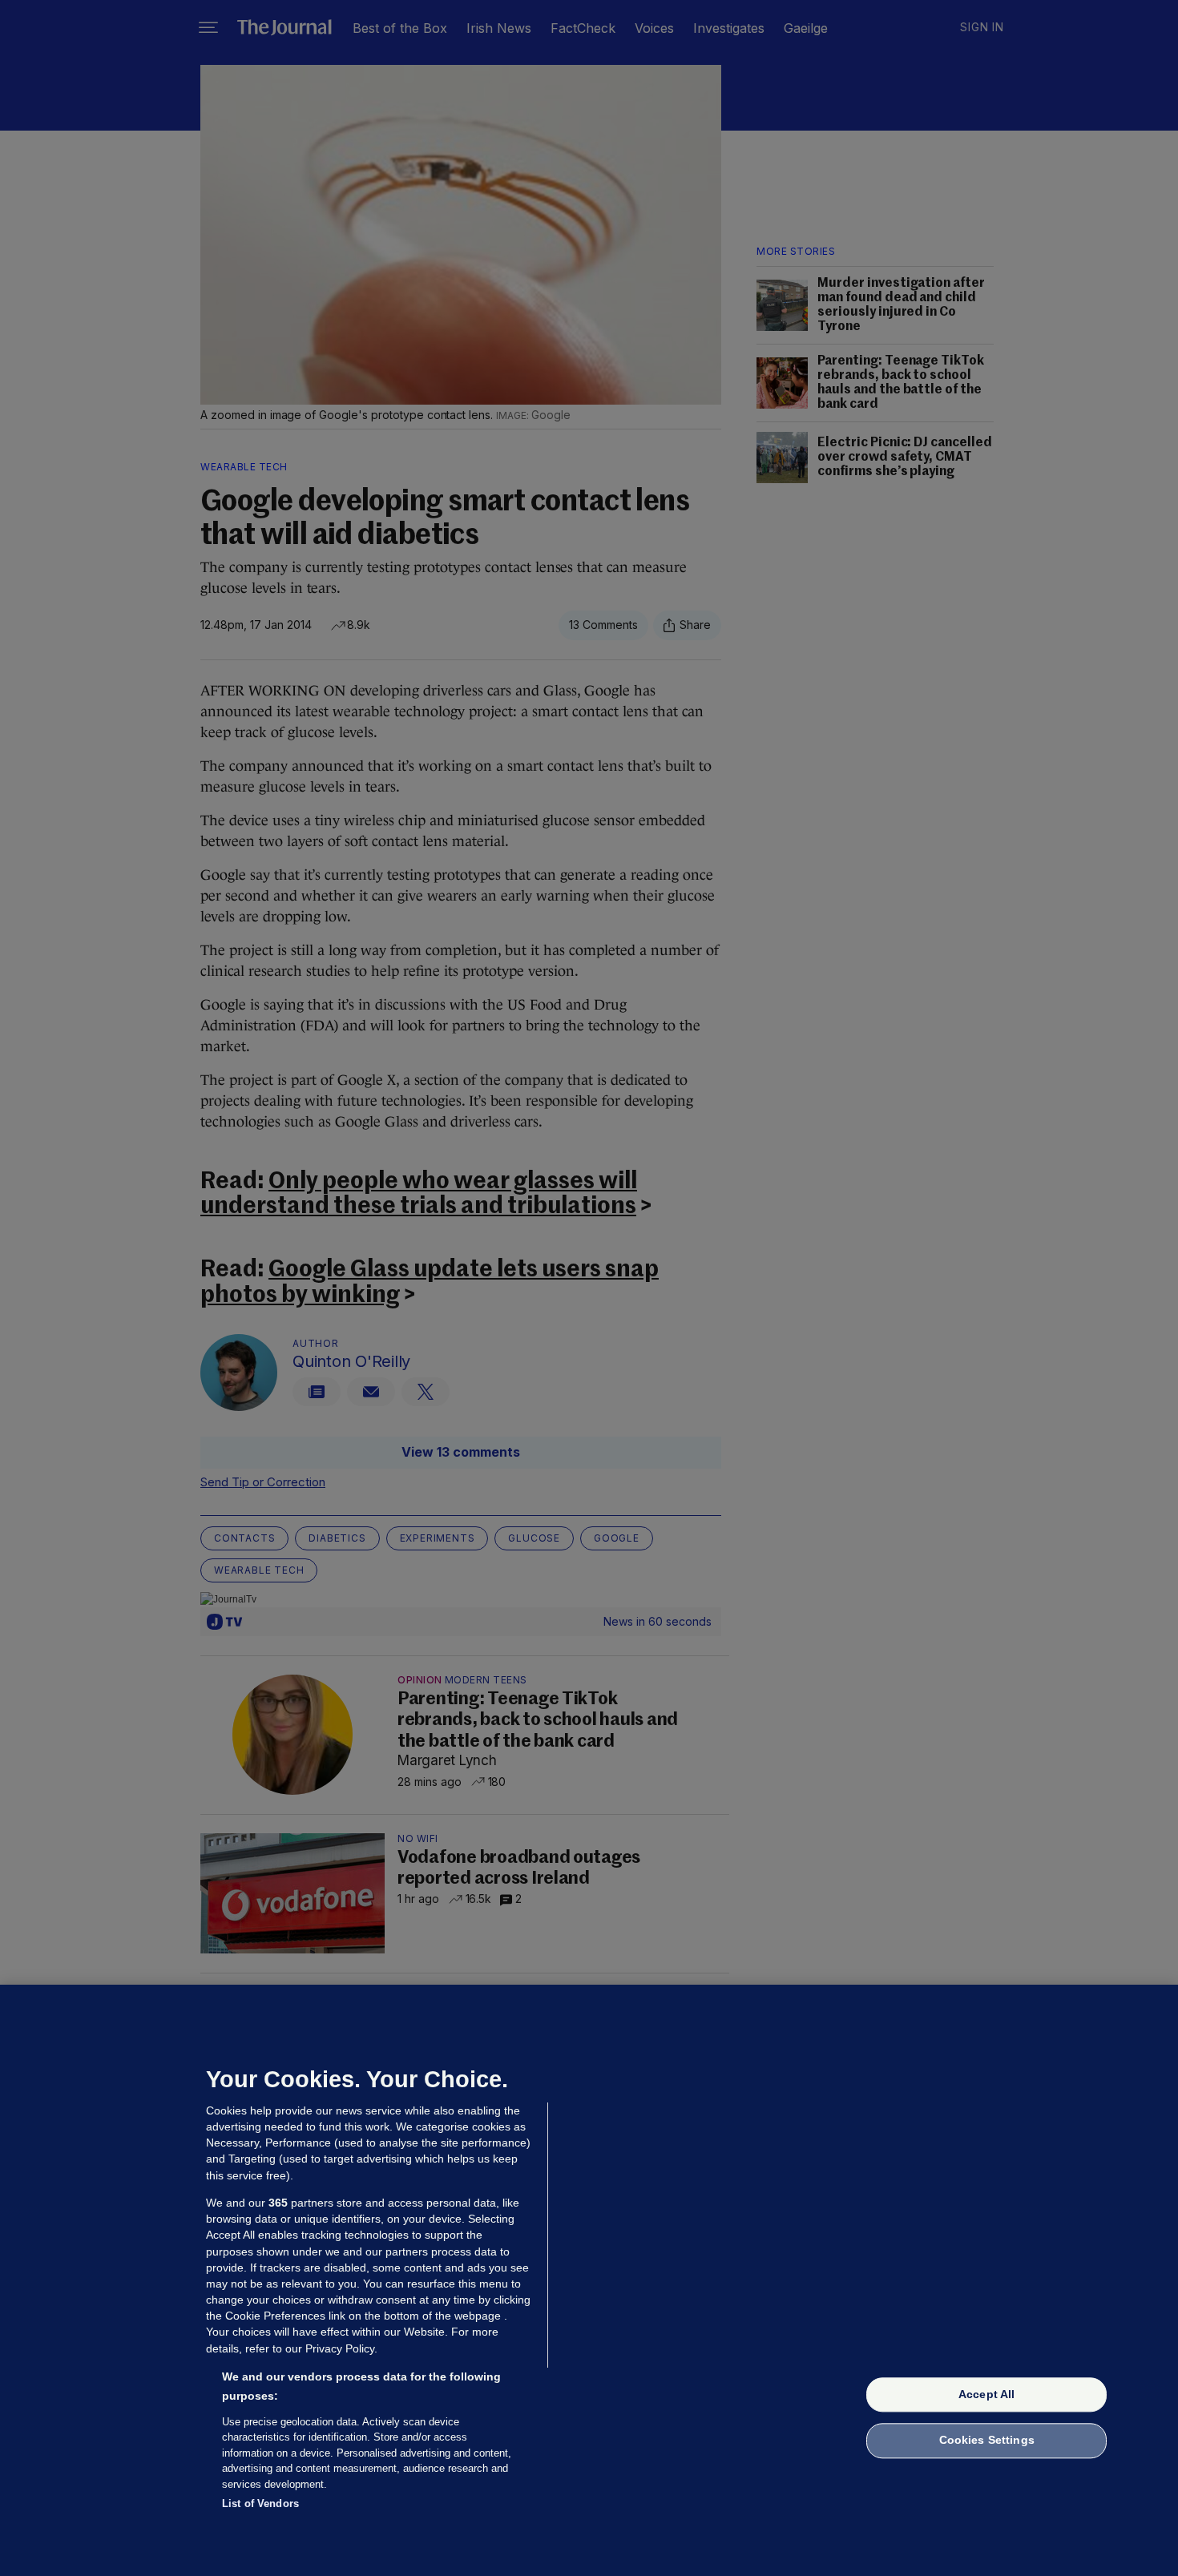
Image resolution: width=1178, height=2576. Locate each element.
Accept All (986, 2394)
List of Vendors (260, 2503)
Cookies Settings (987, 2441)
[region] (589, 2280)
